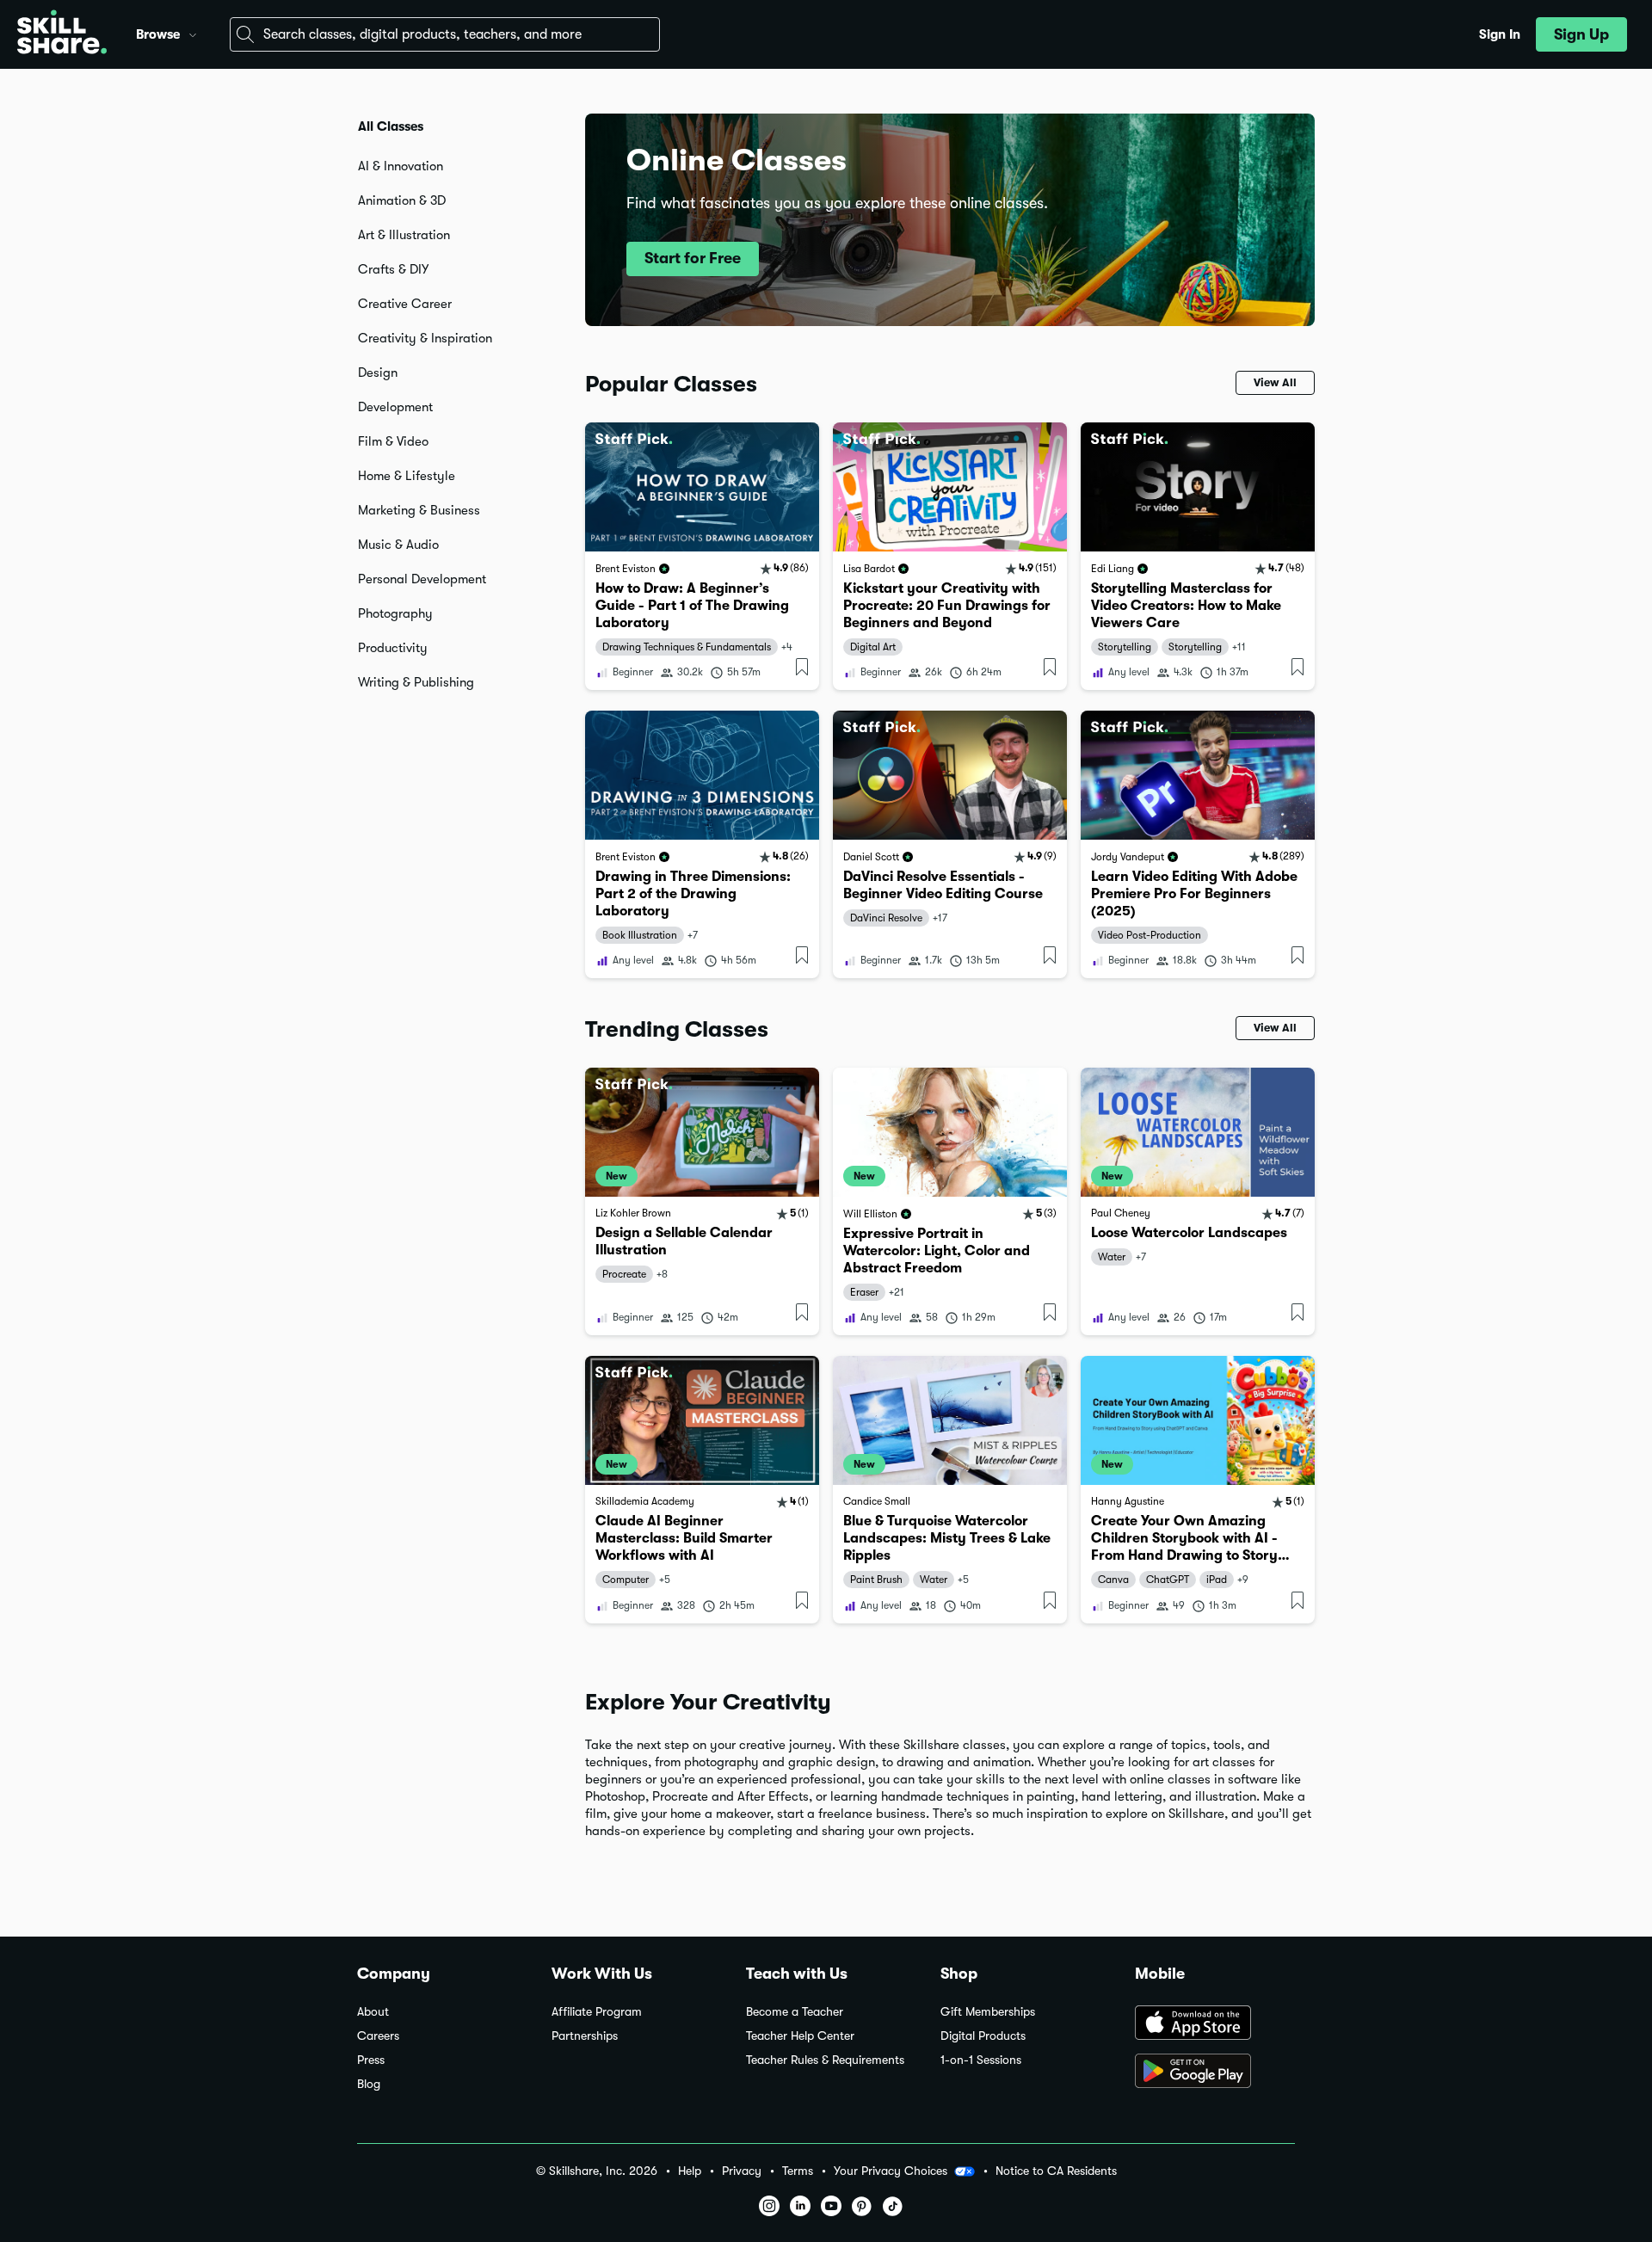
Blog (369, 2084)
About (373, 2012)
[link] (702, 556)
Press (371, 2060)
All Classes (391, 126)
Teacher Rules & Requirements (825, 2060)
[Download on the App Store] (1215, 2024)
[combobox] (445, 34)
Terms (798, 2171)
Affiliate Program (597, 2012)
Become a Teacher (795, 2012)
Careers (378, 2036)
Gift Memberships (988, 2012)
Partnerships (585, 2036)
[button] (193, 33)
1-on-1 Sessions (981, 2060)
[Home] (62, 34)
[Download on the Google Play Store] (1215, 2073)
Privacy (742, 2171)
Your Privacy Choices (891, 2171)
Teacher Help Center (800, 2036)
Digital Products (983, 2036)
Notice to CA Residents (1056, 2171)
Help (690, 2171)
